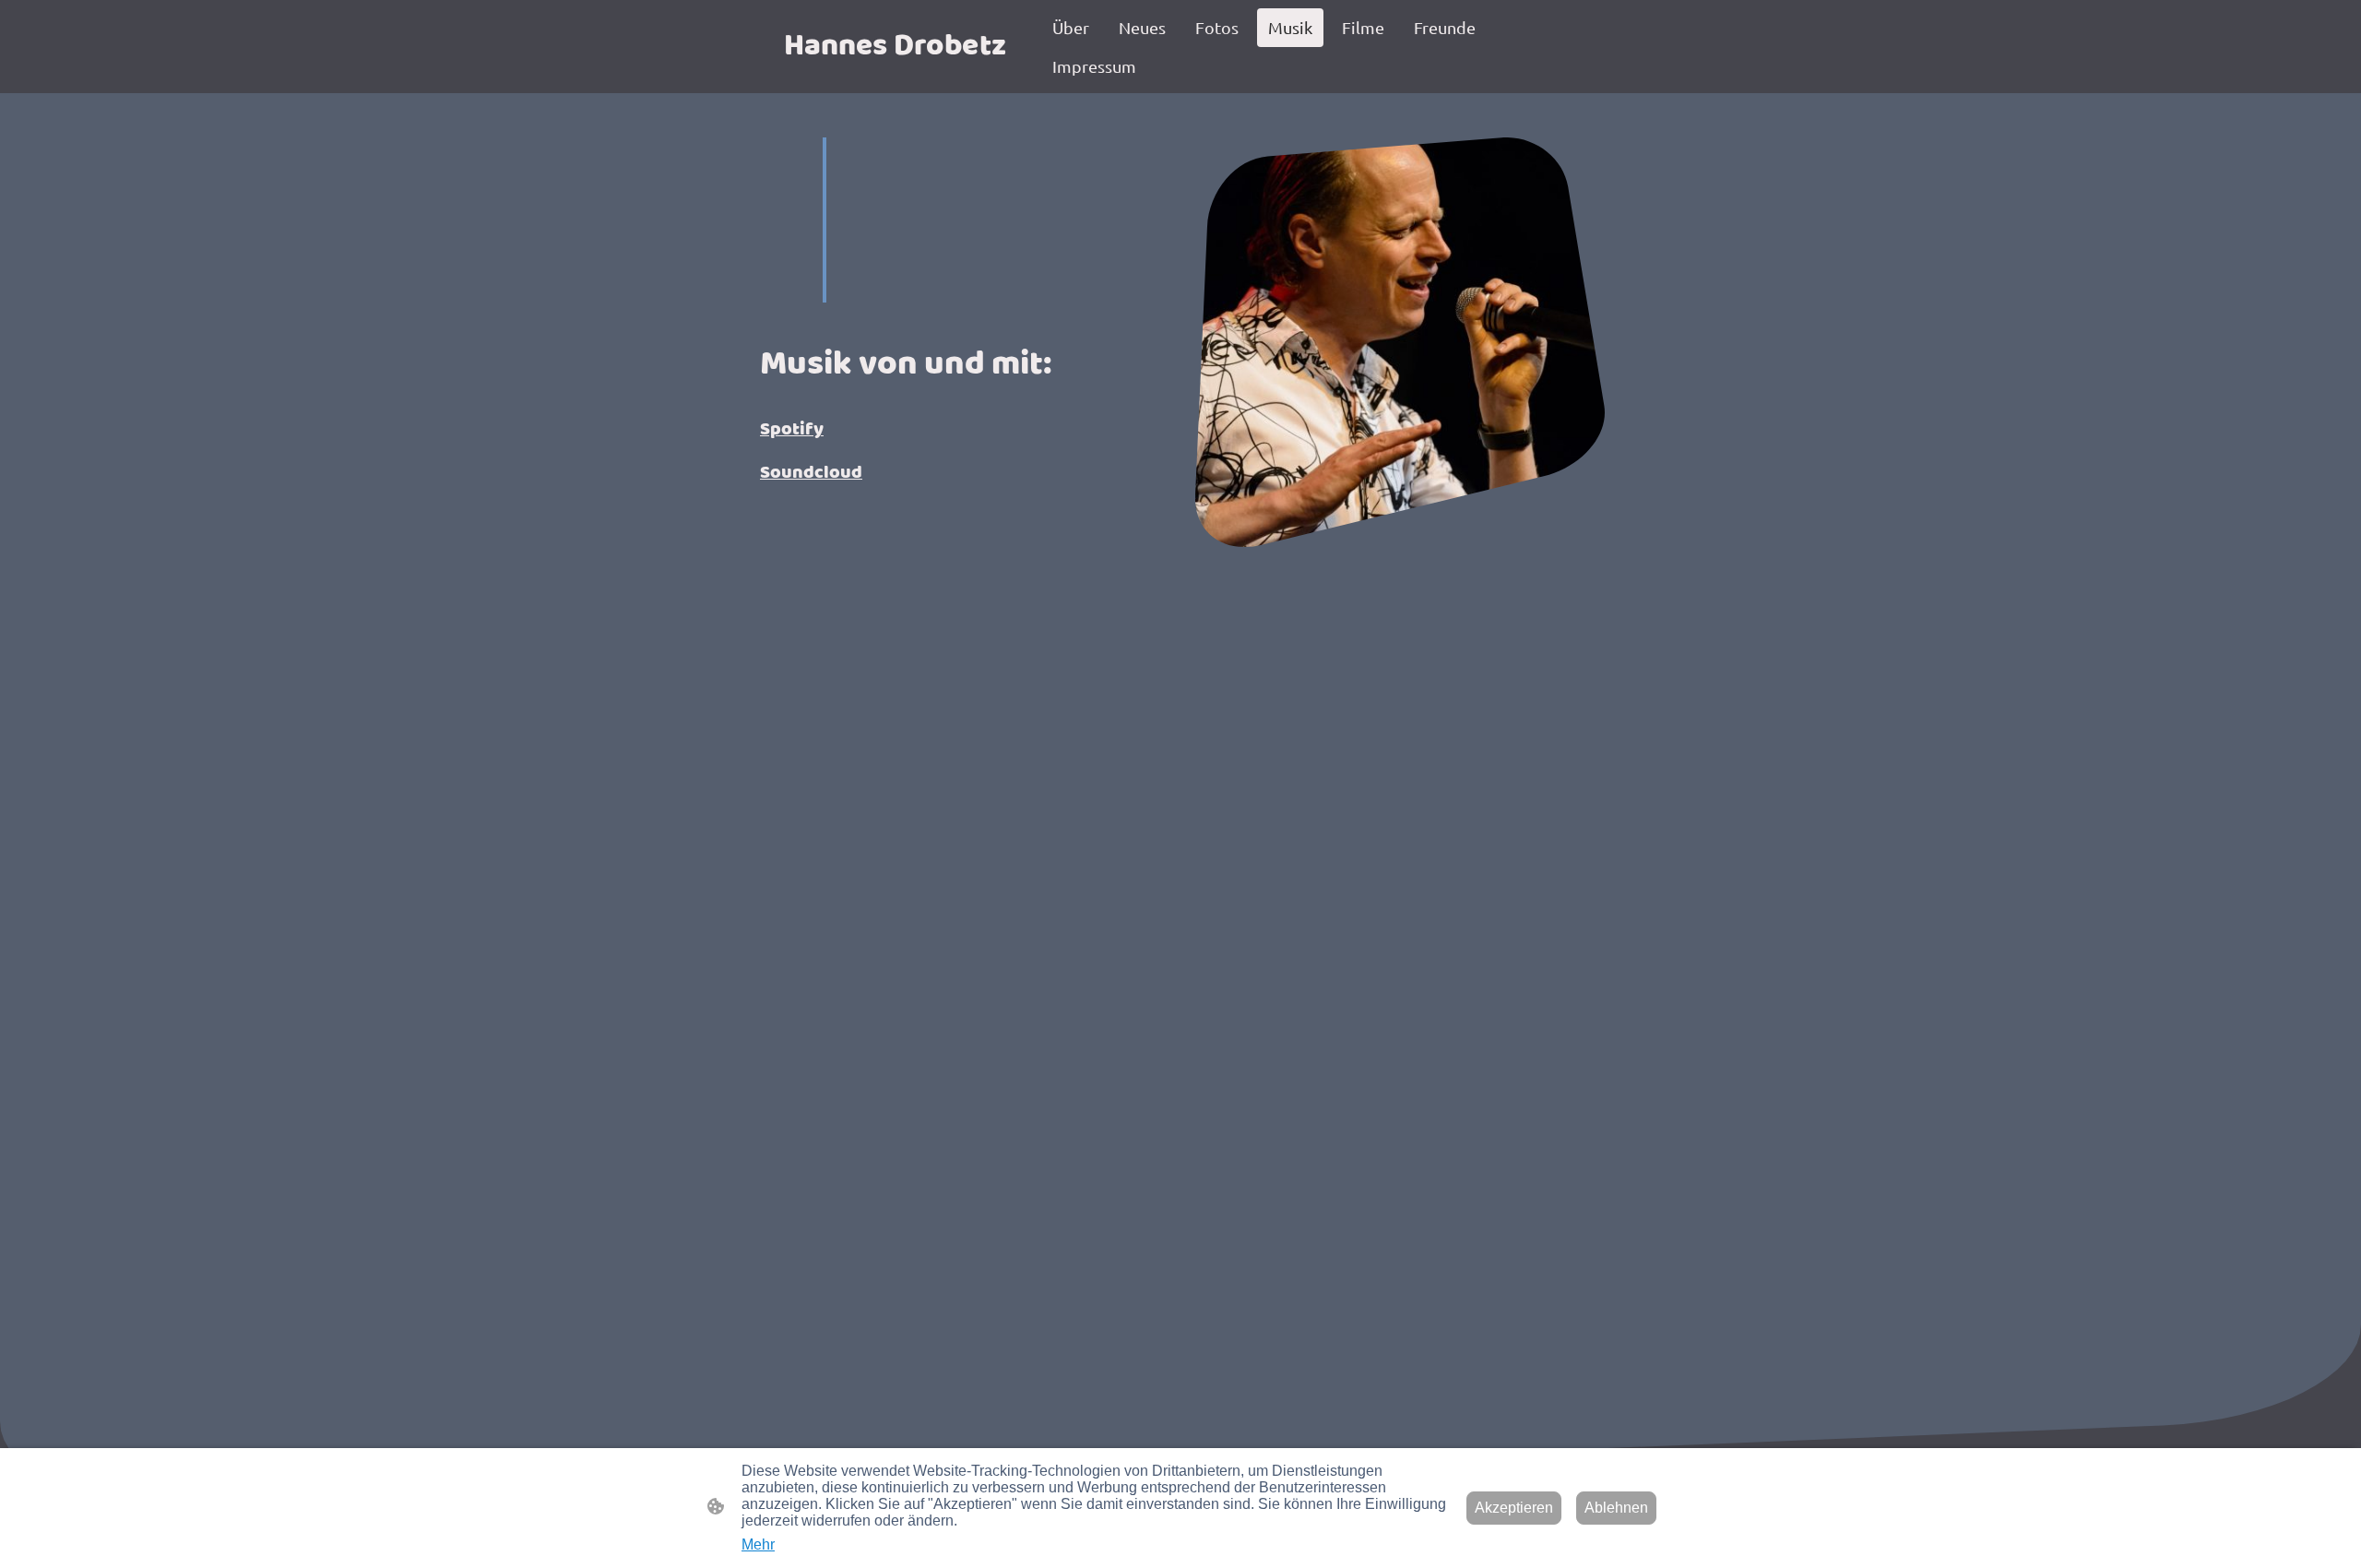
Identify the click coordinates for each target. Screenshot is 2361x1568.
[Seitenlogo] (895, 78)
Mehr (758, 1544)
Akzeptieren (1514, 1508)
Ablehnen (1616, 1508)
